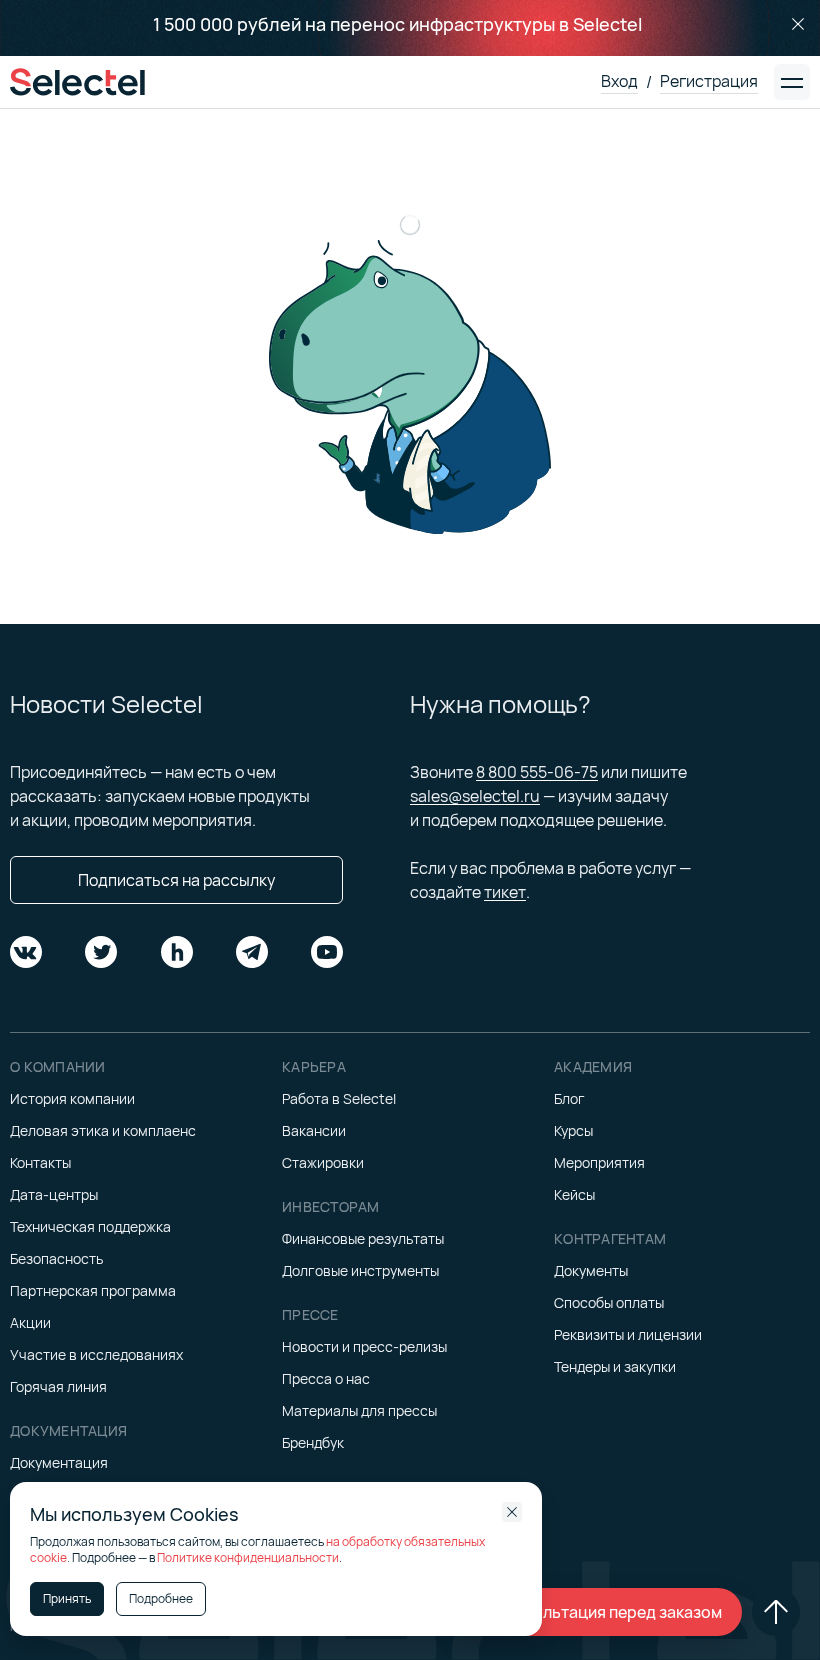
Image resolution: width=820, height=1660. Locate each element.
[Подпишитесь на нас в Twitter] (101, 952)
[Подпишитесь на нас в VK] (26, 952)
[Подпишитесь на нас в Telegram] (252, 952)
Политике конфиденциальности (248, 1557)
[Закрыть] (798, 24)
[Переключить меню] (792, 82)
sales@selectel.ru (475, 796)
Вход (619, 81)
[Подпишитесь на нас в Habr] (177, 952)
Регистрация (709, 81)
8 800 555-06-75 (537, 772)
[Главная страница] (77, 82)
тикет (505, 892)
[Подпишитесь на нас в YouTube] (327, 952)
